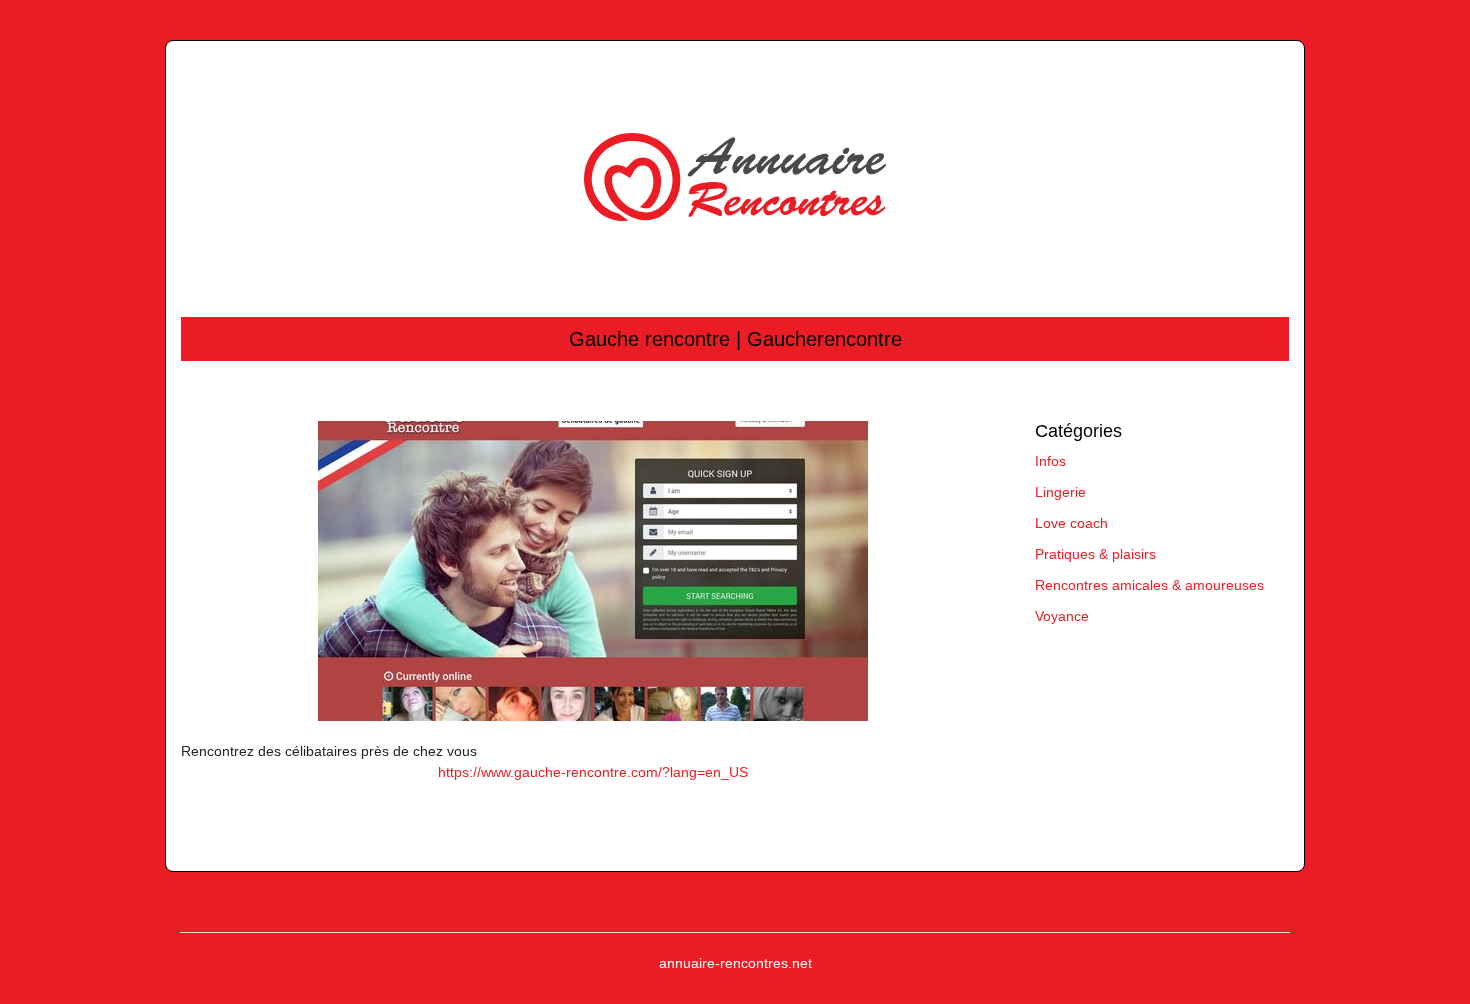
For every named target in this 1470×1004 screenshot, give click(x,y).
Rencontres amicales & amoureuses (1149, 585)
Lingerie (1060, 492)
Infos (1050, 461)
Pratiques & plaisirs (1095, 554)
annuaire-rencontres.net (735, 963)
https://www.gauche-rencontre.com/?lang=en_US (593, 772)
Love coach (1071, 523)
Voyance (1062, 616)
